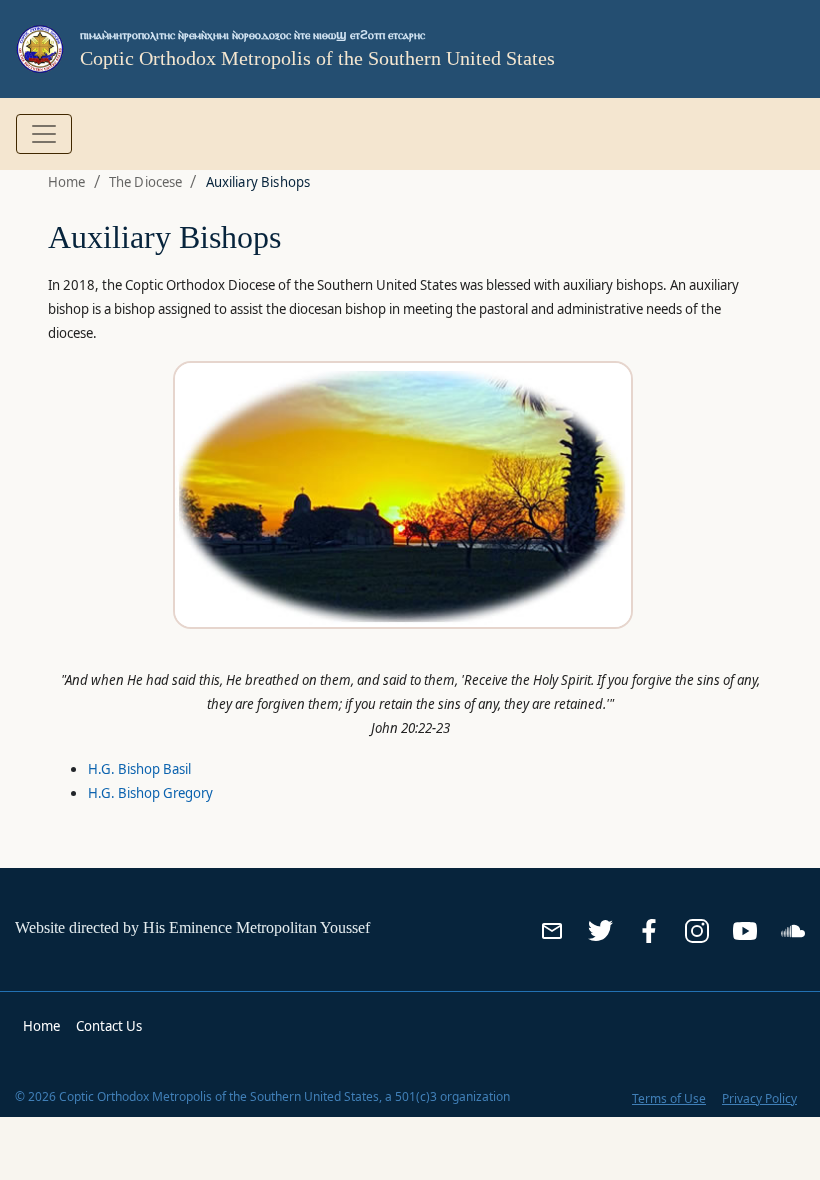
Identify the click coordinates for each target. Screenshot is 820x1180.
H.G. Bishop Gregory (150, 793)
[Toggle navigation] (44, 134)
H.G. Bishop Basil (139, 769)
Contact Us (109, 1026)
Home (67, 182)
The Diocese (146, 182)
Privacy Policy (759, 1098)
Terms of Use (669, 1098)
